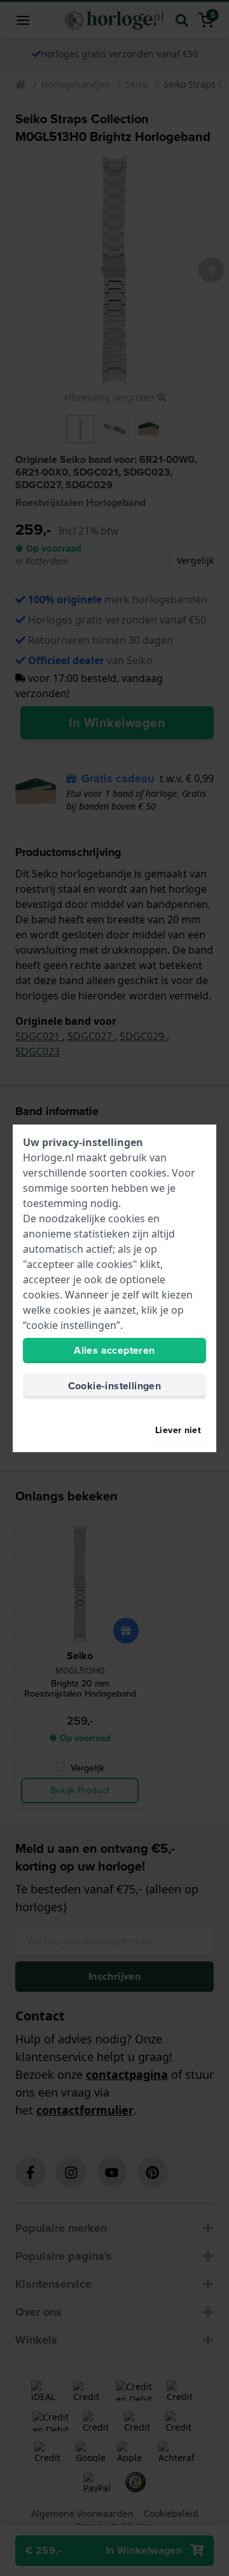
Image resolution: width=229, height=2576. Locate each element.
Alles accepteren (114, 1350)
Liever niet (178, 1430)
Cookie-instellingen (115, 1386)
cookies (148, 1173)
